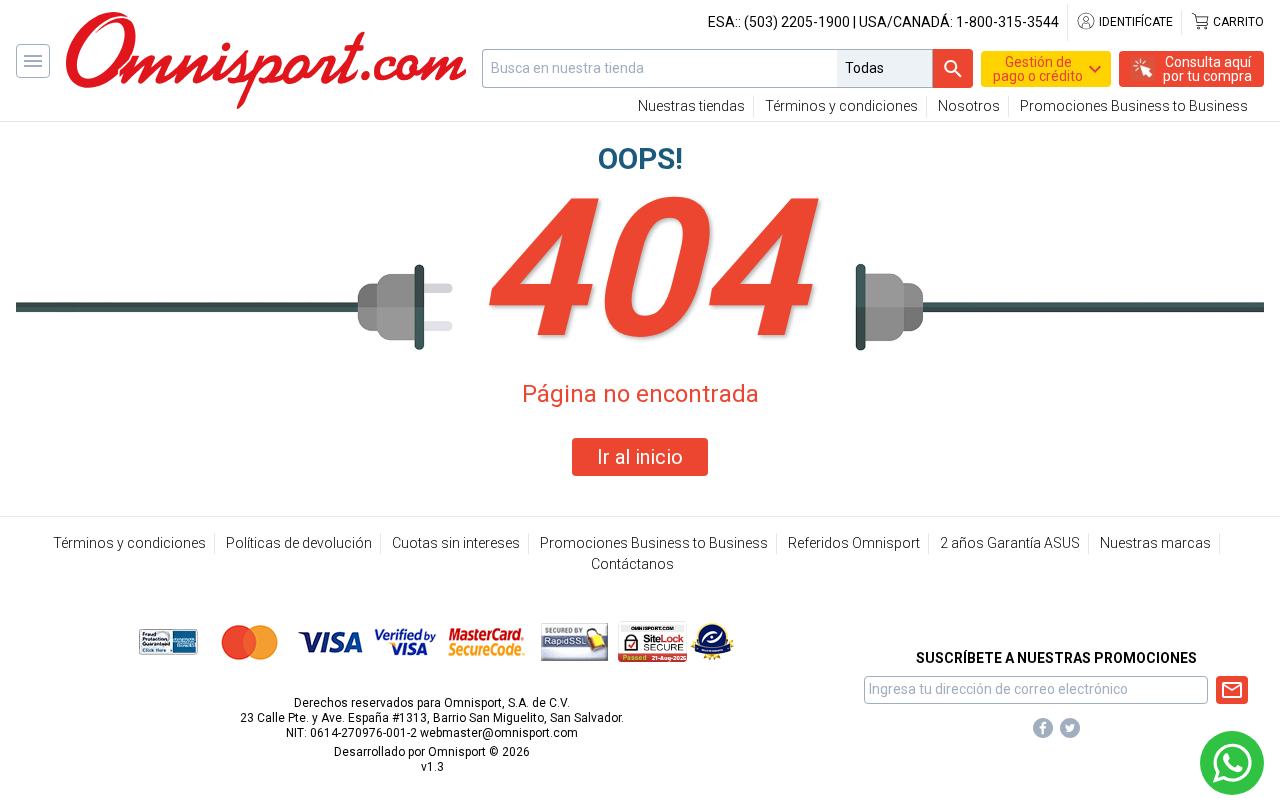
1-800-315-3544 (1007, 22)
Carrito (1237, 22)
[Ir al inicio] (266, 60)
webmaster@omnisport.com (499, 733)
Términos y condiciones (841, 106)
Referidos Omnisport (854, 543)
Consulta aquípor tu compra (1207, 69)
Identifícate (1134, 22)
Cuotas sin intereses (456, 543)
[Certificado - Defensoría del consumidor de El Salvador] (712, 641)
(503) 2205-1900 (797, 22)
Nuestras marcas (1155, 543)
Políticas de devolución (299, 543)
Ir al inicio (640, 457)
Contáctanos (632, 564)
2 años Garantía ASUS (1010, 543)
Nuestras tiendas (691, 106)
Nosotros (969, 106)
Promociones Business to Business (1134, 106)
